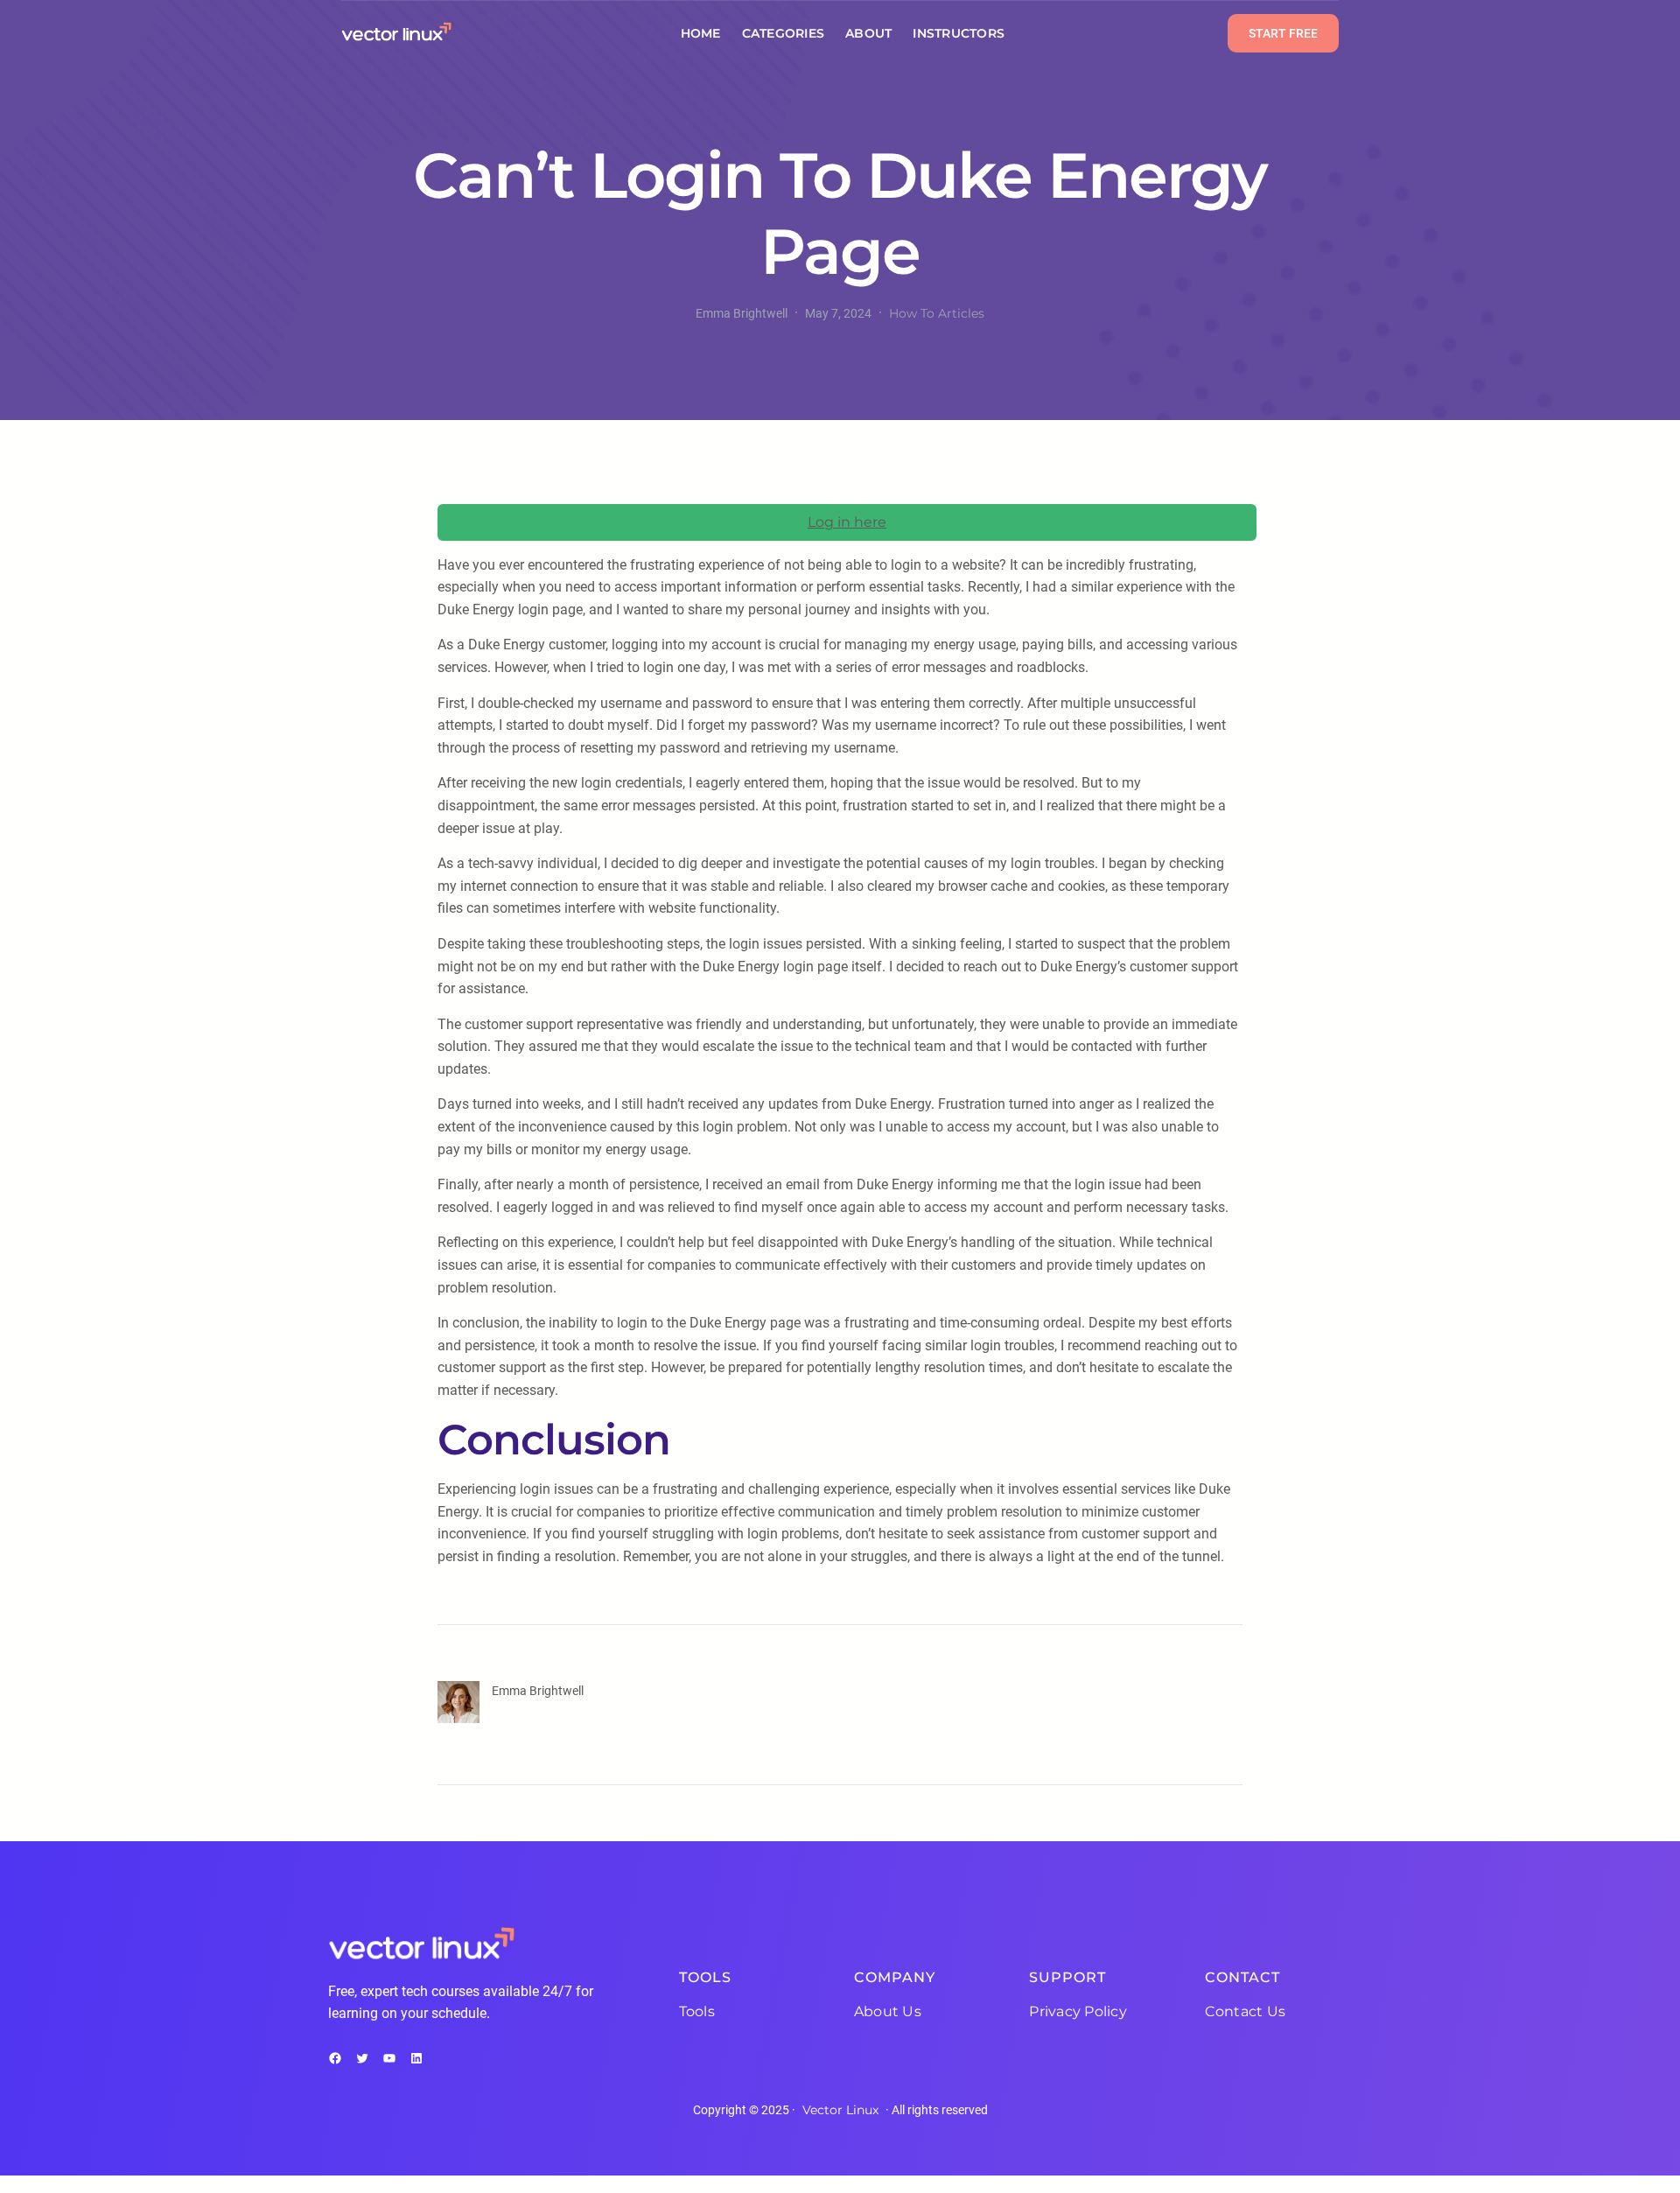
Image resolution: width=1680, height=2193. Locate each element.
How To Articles (937, 313)
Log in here (847, 522)
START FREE (1283, 33)
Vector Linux (840, 2110)
